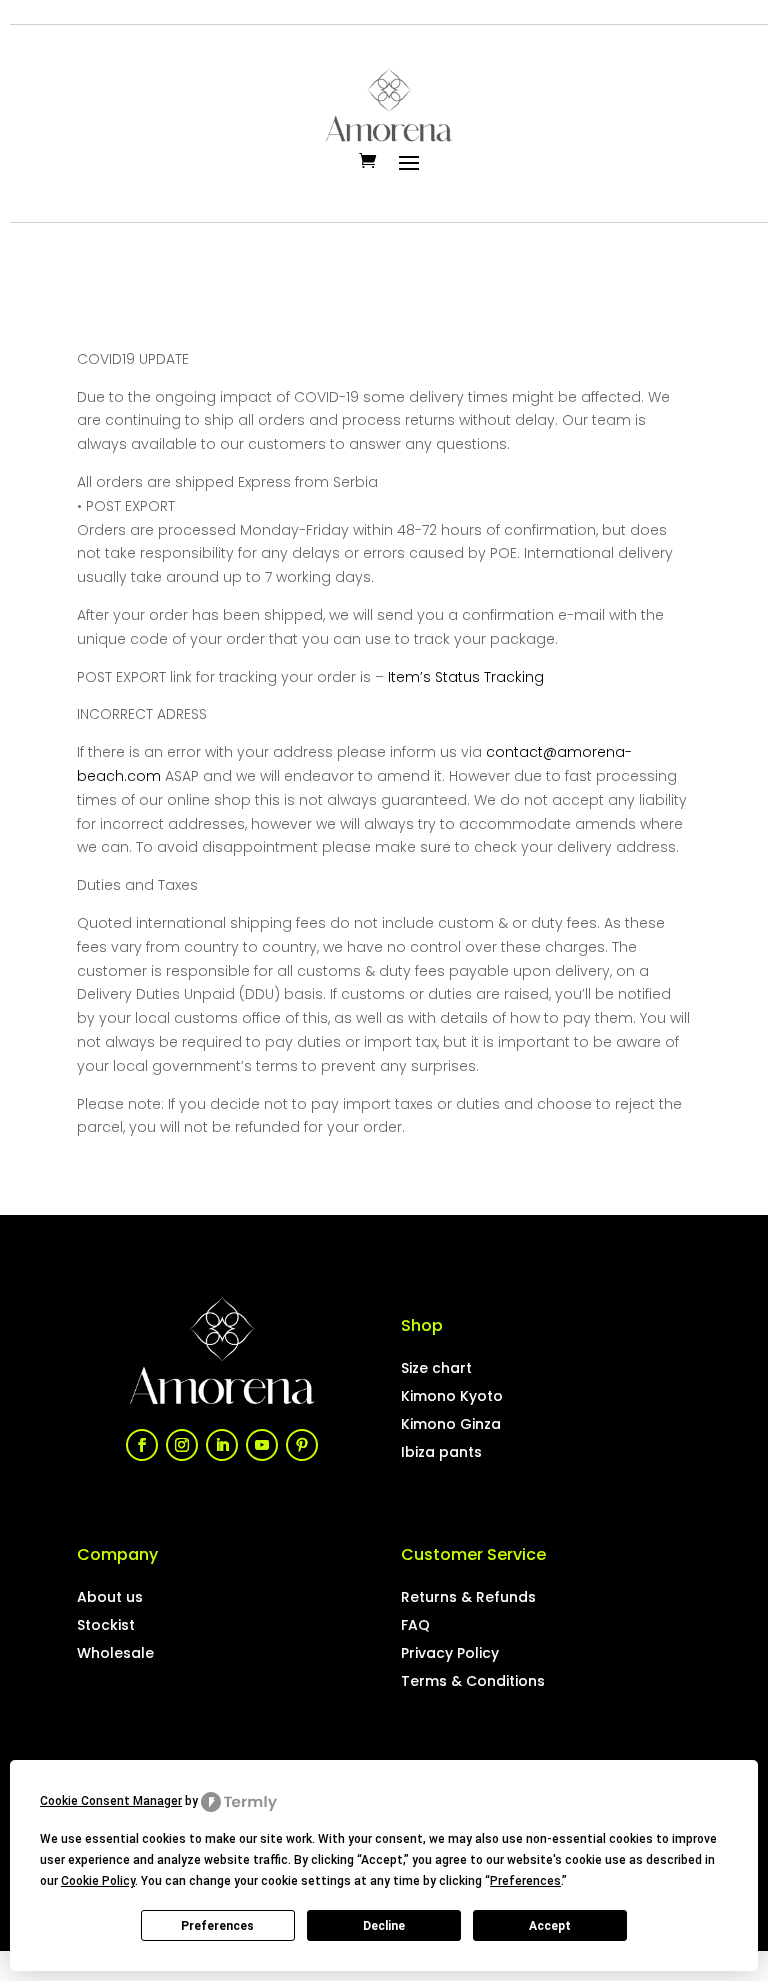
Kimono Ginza (451, 1424)
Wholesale (115, 1653)
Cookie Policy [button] (98, 1881)
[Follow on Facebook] (142, 1445)
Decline (384, 1926)
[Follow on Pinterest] (302, 1445)
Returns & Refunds (468, 1597)
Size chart (436, 1368)
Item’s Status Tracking (466, 677)
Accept (550, 1926)
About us (110, 1597)
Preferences (217, 1926)
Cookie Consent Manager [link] (111, 1801)
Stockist (106, 1625)
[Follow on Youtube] (262, 1445)
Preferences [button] (525, 1881)
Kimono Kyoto (452, 1396)
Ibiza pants (441, 1452)
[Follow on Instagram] (182, 1445)
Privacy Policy (450, 1653)
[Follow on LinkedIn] (222, 1445)
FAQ (415, 1625)
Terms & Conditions (473, 1681)
